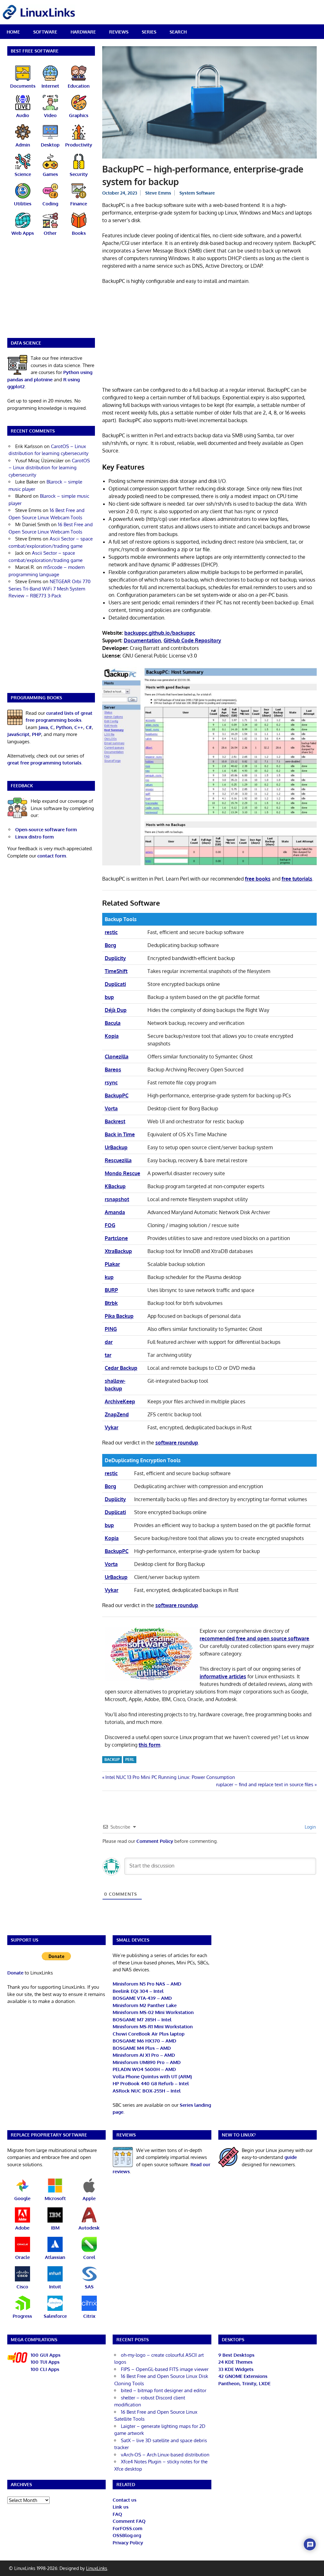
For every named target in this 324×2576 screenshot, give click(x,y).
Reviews (119, 32)
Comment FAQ (129, 2521)
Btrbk (111, 1303)
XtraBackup (118, 1251)
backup (112, 1759)
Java (43, 727)
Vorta (111, 1108)
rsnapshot (117, 1199)
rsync (111, 1082)
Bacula (113, 1023)
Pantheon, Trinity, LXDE (244, 2383)
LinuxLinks (97, 2568)
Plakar (112, 1264)
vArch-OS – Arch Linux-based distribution (165, 2455)
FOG (110, 1225)
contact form (52, 856)
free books (258, 879)
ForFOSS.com (128, 2528)
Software (45, 32)
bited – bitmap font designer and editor (164, 2390)
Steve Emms (158, 193)
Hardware (83, 32)
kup (109, 1277)
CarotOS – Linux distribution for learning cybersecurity (49, 468)
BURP (111, 1290)
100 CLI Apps (45, 2369)
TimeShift (116, 971)
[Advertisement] (210, 337)
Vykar (112, 1427)
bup (109, 997)
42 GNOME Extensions (243, 2376)
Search (178, 32)
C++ (79, 727)
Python (64, 727)
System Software (197, 193)
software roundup (177, 1443)
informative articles (223, 1676)
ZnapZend (117, 1414)
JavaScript (18, 734)
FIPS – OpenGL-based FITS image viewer (165, 2369)
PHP (37, 734)
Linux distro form (34, 837)
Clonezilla (117, 1057)
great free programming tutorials (44, 763)
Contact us (125, 2500)
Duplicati (115, 984)
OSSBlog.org (127, 2535)
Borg (110, 945)
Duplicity (115, 958)
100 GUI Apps (46, 2355)
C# (89, 727)
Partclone (116, 1238)
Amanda (115, 1212)
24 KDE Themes (235, 2362)
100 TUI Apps (45, 2362)
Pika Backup (119, 1316)
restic (111, 932)
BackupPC (117, 1095)
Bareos (113, 1070)
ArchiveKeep (120, 1401)
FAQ (117, 2514)
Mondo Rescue (122, 1173)
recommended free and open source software (254, 1638)
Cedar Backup (121, 1368)
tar (108, 1355)
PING (111, 1329)
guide (291, 2157)
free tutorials (297, 879)
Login (310, 1827)
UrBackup (116, 1147)
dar (109, 1342)
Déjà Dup (116, 1010)
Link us (121, 2507)
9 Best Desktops (236, 2355)
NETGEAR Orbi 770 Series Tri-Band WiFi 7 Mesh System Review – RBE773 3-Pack (50, 589)
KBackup (115, 1186)
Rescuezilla (118, 1160)
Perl (130, 1759)
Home (13, 32)
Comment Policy (155, 1841)
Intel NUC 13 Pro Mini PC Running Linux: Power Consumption (170, 1777)
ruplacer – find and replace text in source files (265, 1784)
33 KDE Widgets (236, 2369)
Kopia (112, 1036)
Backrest (115, 1121)
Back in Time (120, 1134)
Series (149, 32)
